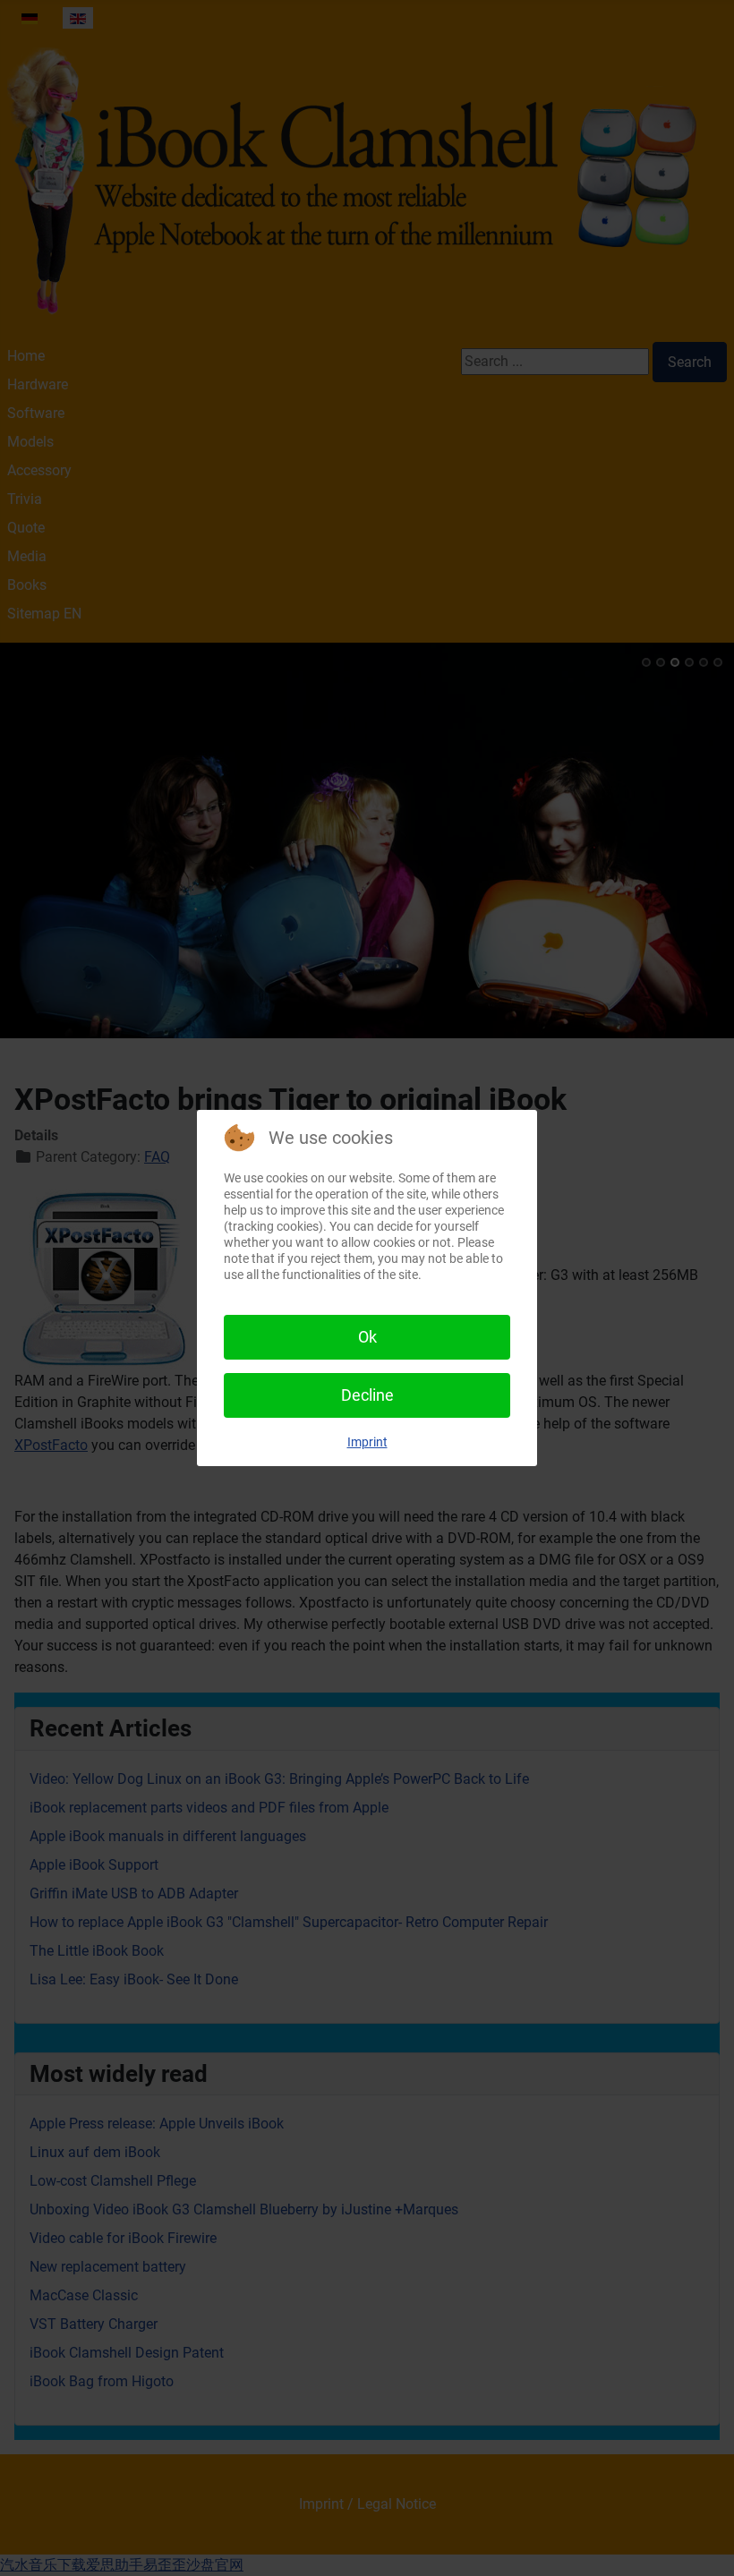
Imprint (367, 1442)
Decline (367, 1395)
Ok (367, 1337)
